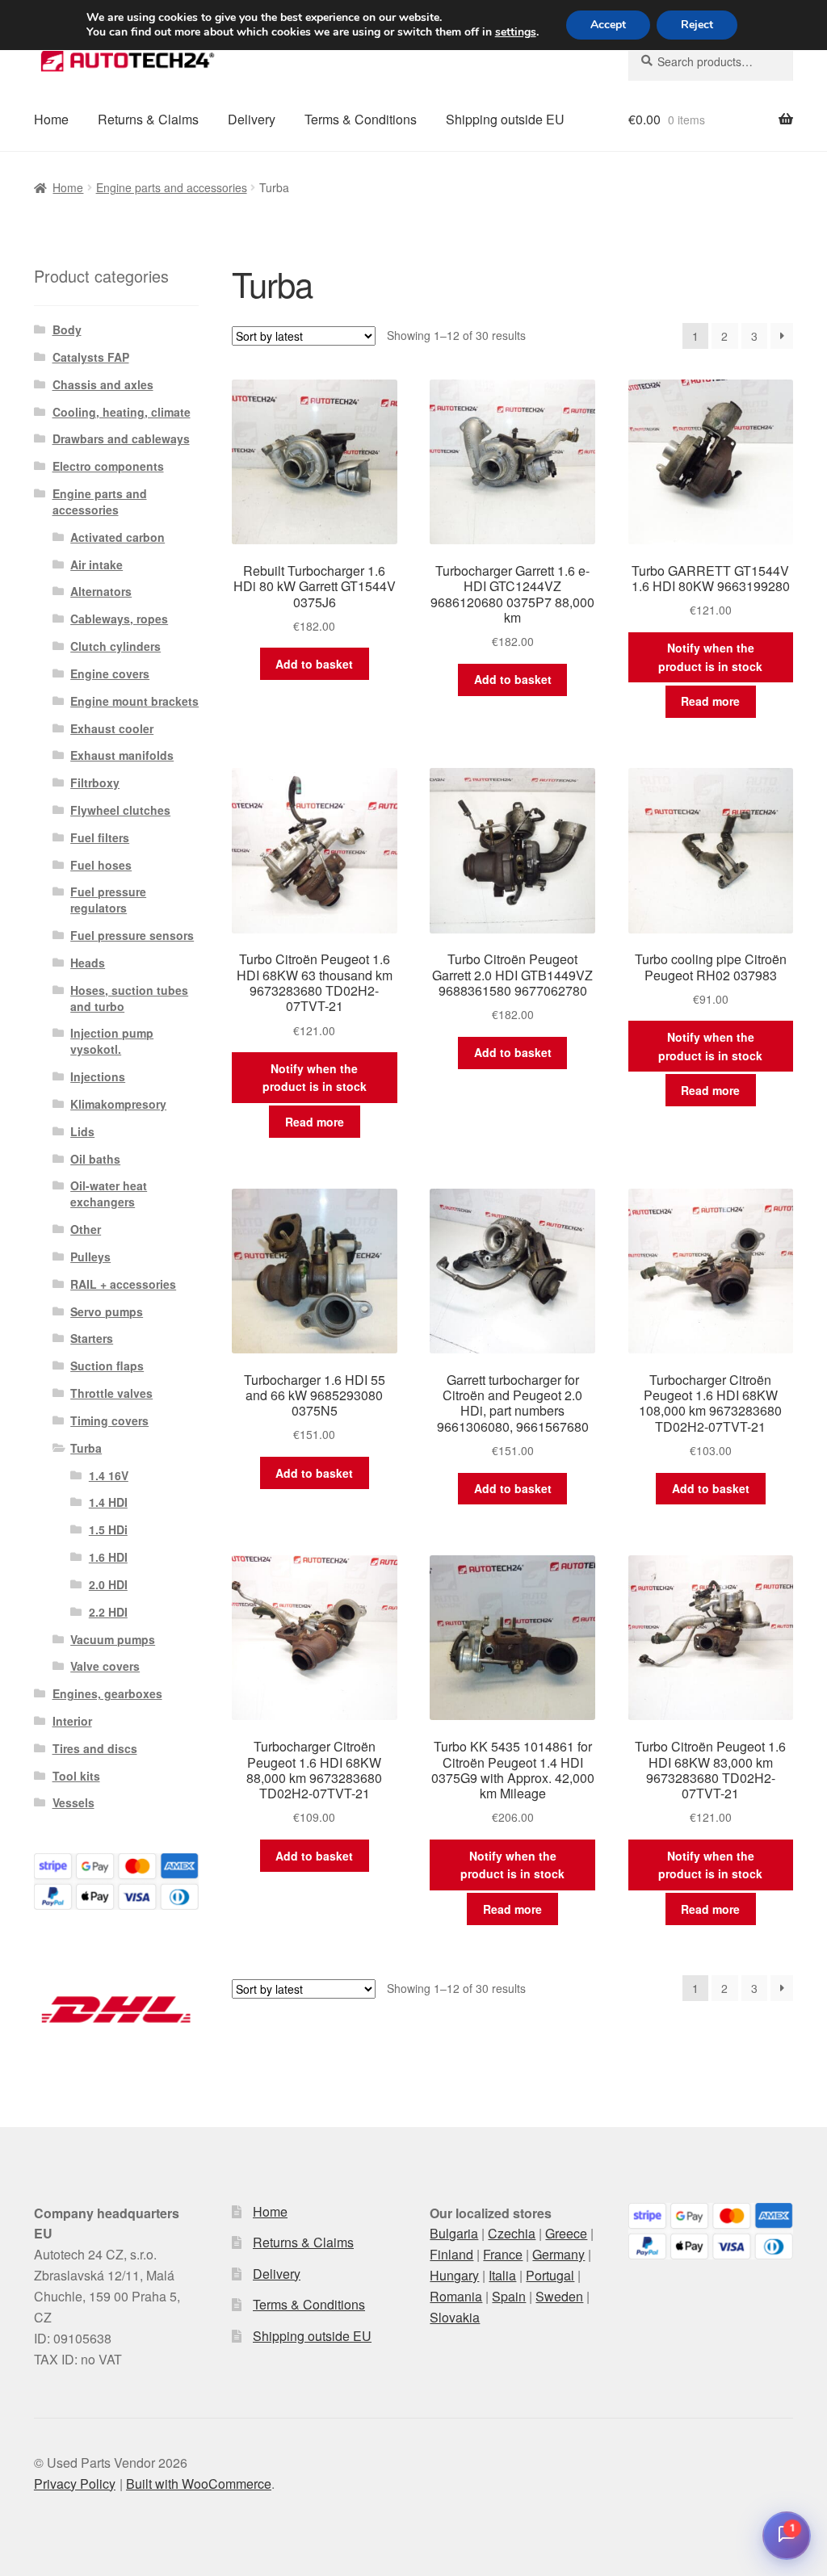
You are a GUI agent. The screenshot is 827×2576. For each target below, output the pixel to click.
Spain (509, 2296)
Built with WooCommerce (199, 2484)
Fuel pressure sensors (132, 935)
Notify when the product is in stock (710, 657)
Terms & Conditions (361, 119)
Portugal (550, 2275)
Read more (710, 701)
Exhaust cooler (112, 728)
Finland (451, 2254)
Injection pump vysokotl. (112, 1041)
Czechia (512, 2233)
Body (67, 329)
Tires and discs (95, 1748)
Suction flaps (107, 1366)
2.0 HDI (108, 1584)
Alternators (101, 591)
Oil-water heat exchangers (109, 1194)
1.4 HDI (108, 1502)
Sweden (559, 2296)
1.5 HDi (108, 1529)
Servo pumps (107, 1311)
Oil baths (95, 1159)
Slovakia (455, 2317)
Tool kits (76, 1776)
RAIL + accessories (123, 1284)
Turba (86, 1448)
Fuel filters (100, 837)
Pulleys (90, 1257)
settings (516, 32)
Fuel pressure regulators (108, 900)
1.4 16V (109, 1475)
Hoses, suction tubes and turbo (129, 998)
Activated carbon (118, 537)
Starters (92, 1338)
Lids (82, 1131)
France (503, 2254)
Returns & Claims (148, 119)
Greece (566, 2233)
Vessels (73, 1802)
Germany (558, 2254)
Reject (697, 25)
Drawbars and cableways (121, 438)
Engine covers (110, 673)
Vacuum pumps (113, 1639)
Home (51, 119)
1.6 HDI (108, 1557)
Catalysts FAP (91, 357)
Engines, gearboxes (107, 1693)
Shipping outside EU (505, 119)
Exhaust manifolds (122, 755)
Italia (502, 2275)
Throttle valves (111, 1393)
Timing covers (109, 1420)
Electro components (108, 466)
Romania (456, 2296)
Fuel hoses (101, 865)
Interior (72, 1721)
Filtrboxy (95, 782)
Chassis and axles (103, 384)
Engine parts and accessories (172, 187)
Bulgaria (454, 2233)
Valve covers (105, 1666)
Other (86, 1229)
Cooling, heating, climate (122, 412)
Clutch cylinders (115, 646)
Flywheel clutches (120, 810)
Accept (608, 25)
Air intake (97, 564)
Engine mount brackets (134, 701)
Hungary (454, 2275)
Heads (88, 963)
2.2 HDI (108, 1612)
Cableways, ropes (119, 619)
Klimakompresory (118, 1104)
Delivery (252, 119)
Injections (98, 1076)
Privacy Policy (75, 2484)
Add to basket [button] (314, 664)
